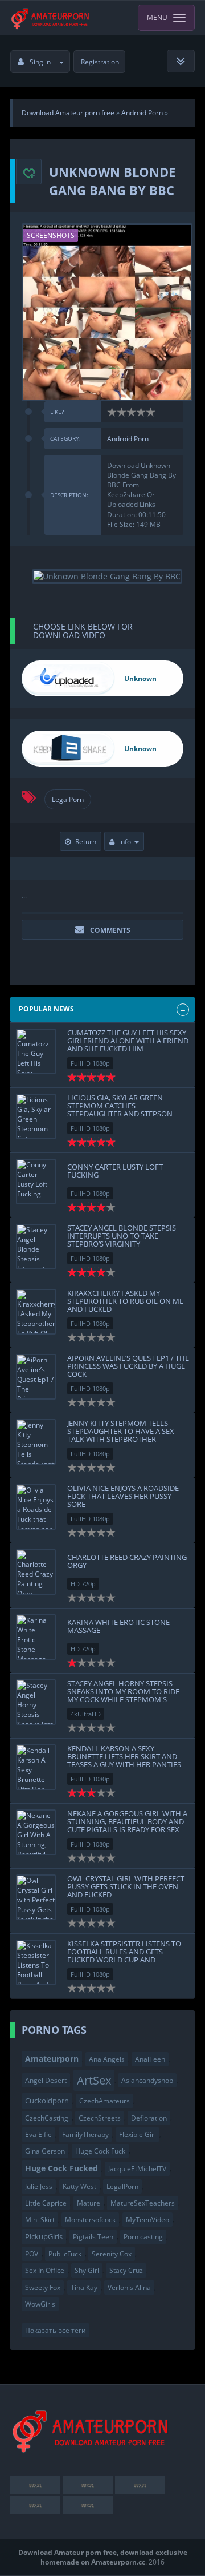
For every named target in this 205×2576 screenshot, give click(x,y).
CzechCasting (47, 2118)
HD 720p (83, 1584)
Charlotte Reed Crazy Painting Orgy (127, 1561)
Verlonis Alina (129, 2287)
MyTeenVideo (147, 2220)
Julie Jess (39, 2186)
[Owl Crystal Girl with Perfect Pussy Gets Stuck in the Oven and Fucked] (36, 1897)
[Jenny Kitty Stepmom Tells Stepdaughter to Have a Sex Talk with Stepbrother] (36, 1442)
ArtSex (94, 2080)
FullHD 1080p (90, 1063)
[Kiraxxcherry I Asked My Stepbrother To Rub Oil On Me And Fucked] (36, 1312)
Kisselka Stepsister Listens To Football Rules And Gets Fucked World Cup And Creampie (124, 1956)
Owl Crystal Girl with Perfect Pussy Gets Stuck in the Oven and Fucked (126, 1887)
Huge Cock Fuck (100, 2151)
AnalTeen (150, 2059)
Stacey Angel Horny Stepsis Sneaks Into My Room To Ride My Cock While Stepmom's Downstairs (123, 1696)
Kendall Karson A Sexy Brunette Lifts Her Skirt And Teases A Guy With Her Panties (124, 1757)
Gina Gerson (45, 2151)
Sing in (40, 62)
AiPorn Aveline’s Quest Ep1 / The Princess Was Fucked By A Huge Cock (128, 1366)
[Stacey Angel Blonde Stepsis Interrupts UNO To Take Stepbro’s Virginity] (36, 1247)
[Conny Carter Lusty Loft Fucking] (36, 1182)
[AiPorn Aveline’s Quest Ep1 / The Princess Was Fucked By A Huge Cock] (36, 1377)
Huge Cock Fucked (61, 2168)
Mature (89, 2203)
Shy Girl (87, 2270)
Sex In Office (45, 2270)
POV (32, 2254)
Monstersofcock (90, 2220)
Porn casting (143, 2237)
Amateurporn (52, 2059)
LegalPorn (68, 799)
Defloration (149, 2118)
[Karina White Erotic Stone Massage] (36, 1637)
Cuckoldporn (47, 2101)
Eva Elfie (38, 2134)
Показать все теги (56, 2330)
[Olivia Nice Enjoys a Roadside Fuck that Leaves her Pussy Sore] (36, 1507)
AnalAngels (107, 2059)
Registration (100, 62)
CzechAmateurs (104, 2101)
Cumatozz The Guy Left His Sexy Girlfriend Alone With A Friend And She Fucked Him (128, 1041)
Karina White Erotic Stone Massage (118, 1626)
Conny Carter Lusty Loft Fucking (115, 1171)
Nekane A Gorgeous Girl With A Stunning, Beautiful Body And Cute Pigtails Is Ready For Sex (127, 1822)
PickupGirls (44, 2236)
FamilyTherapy (85, 2134)
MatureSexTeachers (143, 2203)
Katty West (79, 2186)
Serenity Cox (112, 2254)
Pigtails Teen (93, 2237)
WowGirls (40, 2304)
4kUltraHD (86, 1714)
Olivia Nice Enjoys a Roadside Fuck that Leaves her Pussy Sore (123, 1496)
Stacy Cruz (126, 2270)
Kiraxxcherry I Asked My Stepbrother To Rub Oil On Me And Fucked (125, 1301)
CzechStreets (100, 2118)
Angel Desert (46, 2080)
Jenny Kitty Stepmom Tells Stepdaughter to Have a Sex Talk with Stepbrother (121, 1431)
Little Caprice (46, 2203)
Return (86, 842)
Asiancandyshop (147, 2080)
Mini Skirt (40, 2220)
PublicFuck (65, 2254)
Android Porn (128, 439)
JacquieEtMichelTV (137, 2169)
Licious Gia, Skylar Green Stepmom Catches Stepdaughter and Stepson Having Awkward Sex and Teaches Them (120, 1114)
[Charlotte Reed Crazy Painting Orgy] (36, 1572)
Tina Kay (84, 2287)
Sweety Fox (43, 2287)
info (125, 842)
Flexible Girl (138, 2134)
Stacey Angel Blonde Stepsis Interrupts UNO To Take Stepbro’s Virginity (122, 1236)
